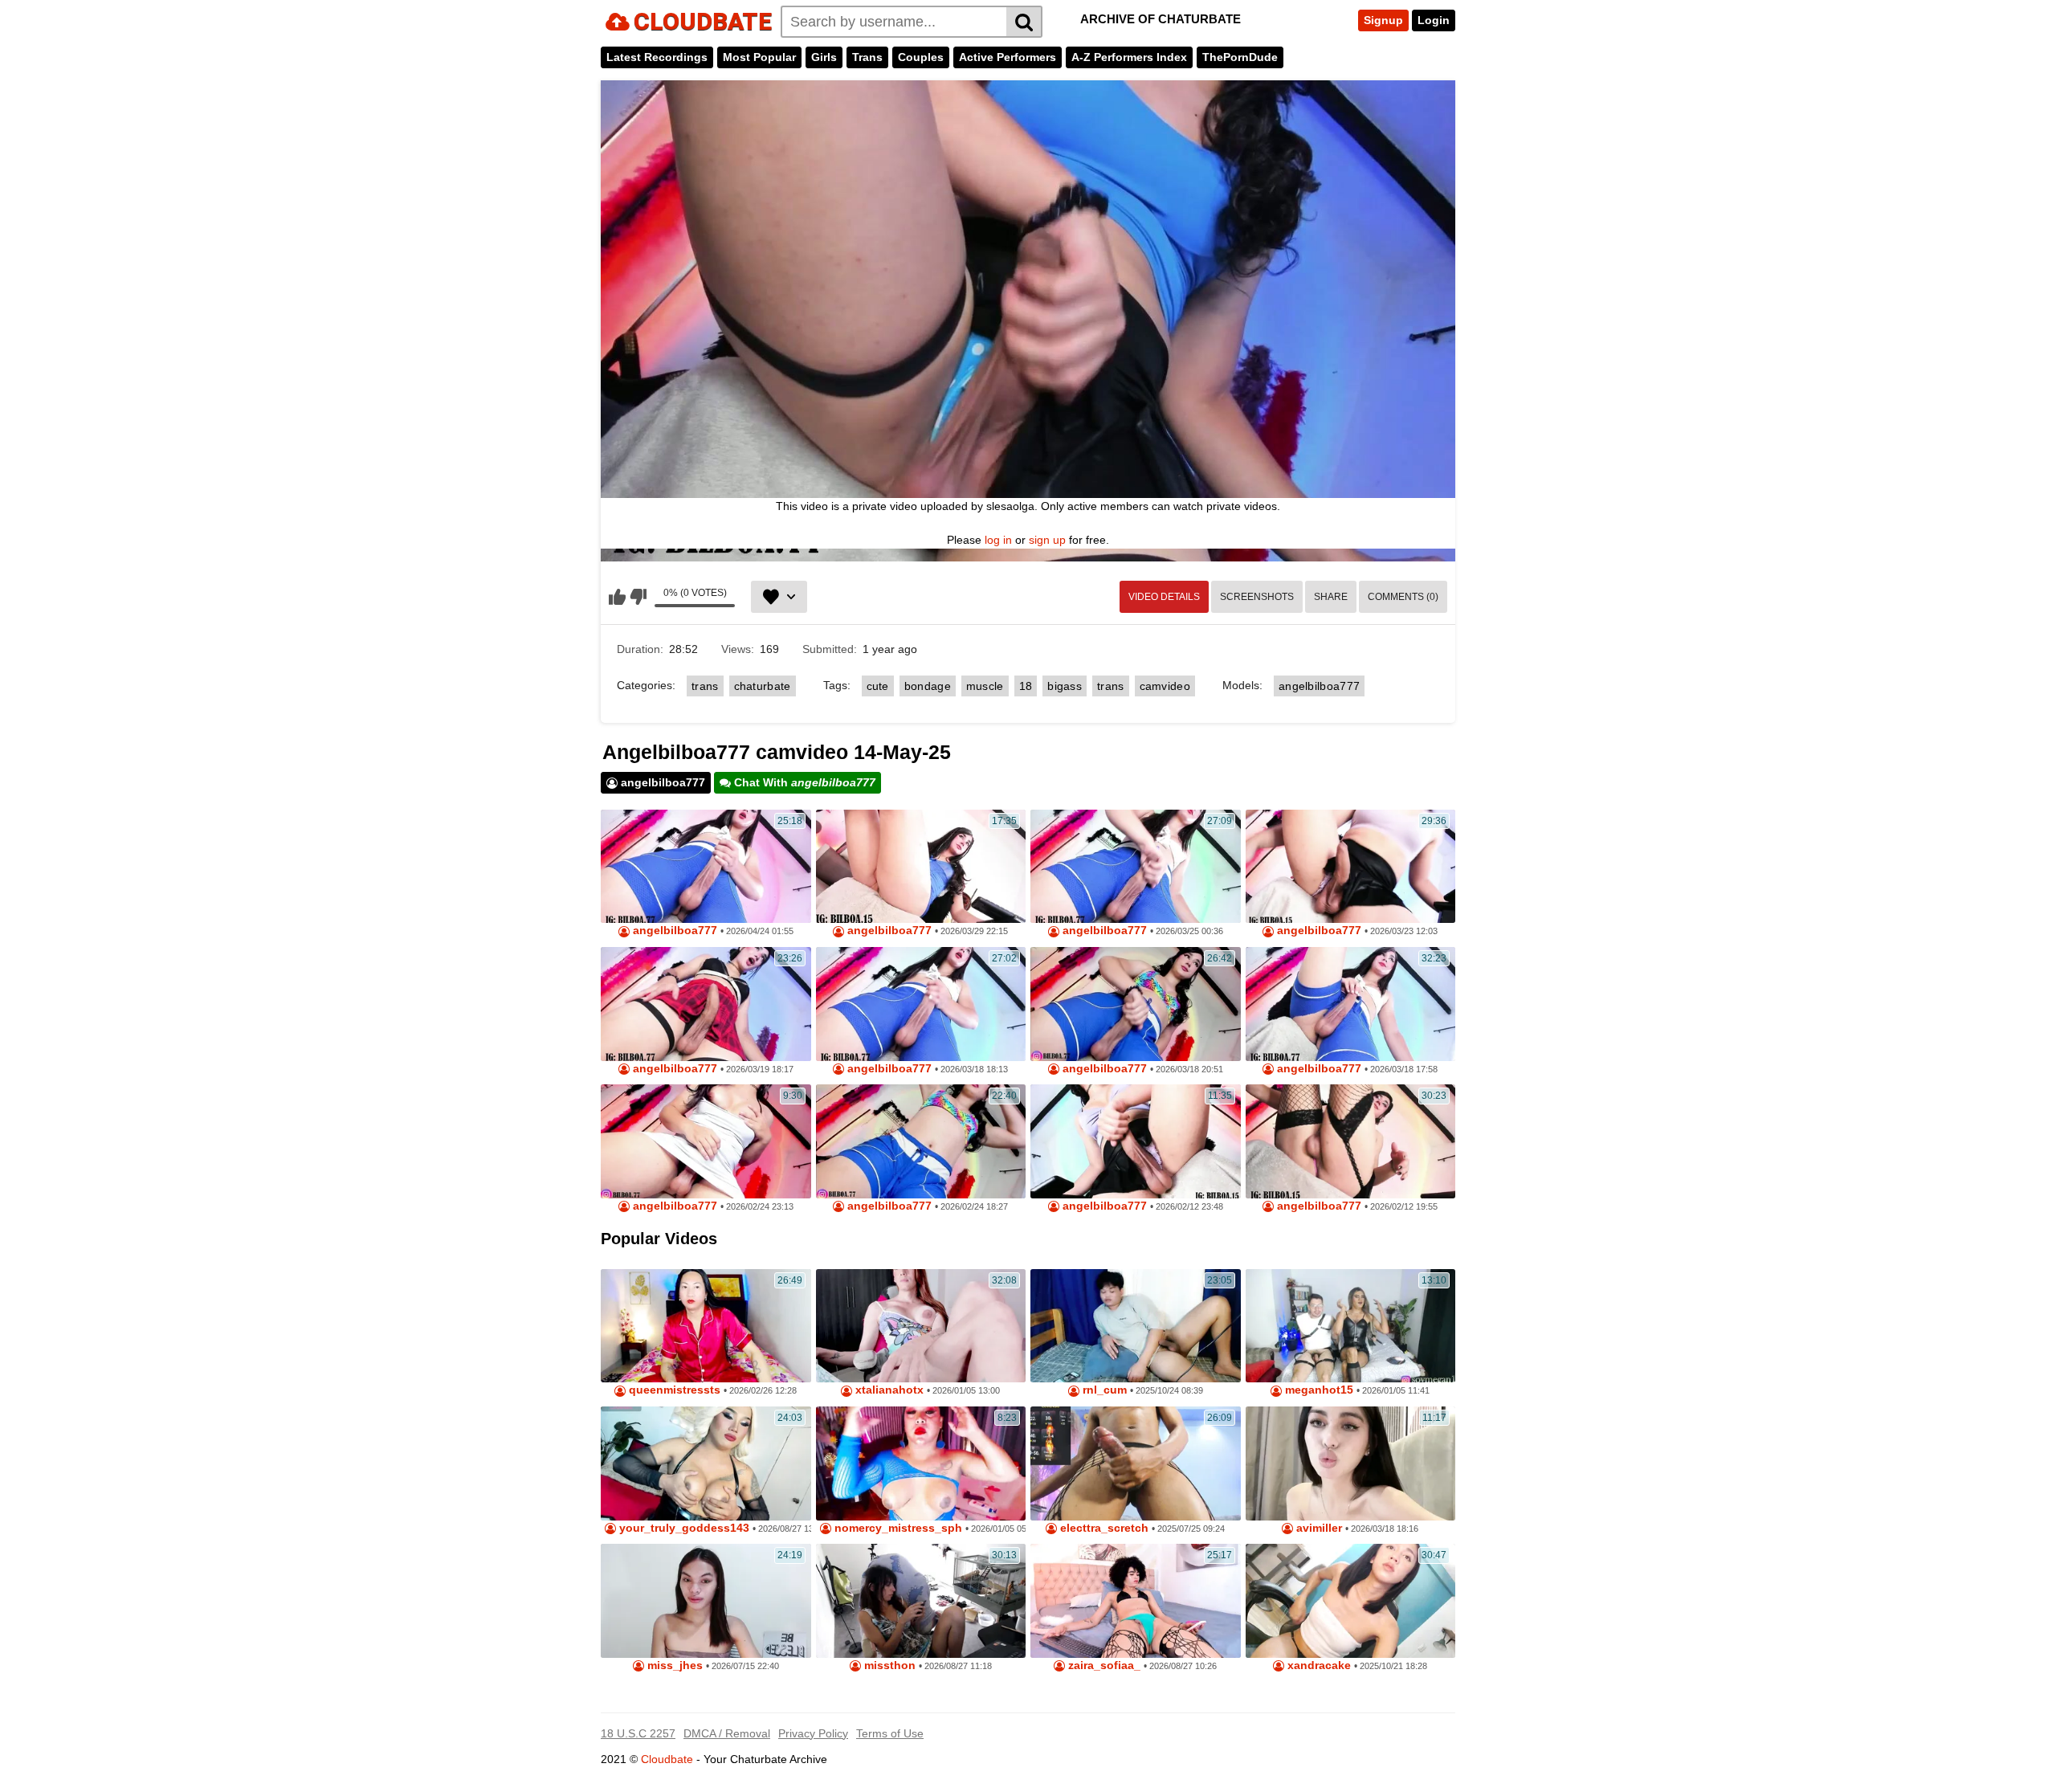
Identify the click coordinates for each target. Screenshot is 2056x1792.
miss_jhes (673, 1665)
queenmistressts (673, 1390)
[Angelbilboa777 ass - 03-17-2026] (1351, 1004)
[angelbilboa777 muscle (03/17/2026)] (1136, 1004)
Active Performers (1008, 57)
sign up (1047, 540)
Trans (867, 57)
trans (705, 686)
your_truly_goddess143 (683, 1528)
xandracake (1318, 1665)
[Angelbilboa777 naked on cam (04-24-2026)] (706, 867)
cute (878, 686)
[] (1024, 22)
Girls (824, 57)
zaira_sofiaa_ (1103, 1665)
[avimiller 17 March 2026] (1351, 1463)
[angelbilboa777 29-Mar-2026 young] (921, 867)
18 (1026, 686)
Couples (921, 57)
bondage (928, 686)
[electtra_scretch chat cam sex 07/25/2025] (1136, 1463)
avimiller (1318, 1528)
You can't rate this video (617, 597)
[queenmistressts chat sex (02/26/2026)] (706, 1326)
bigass (1065, 686)
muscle (985, 686)
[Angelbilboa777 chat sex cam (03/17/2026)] (921, 1004)
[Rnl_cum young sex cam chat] (1136, 1326)
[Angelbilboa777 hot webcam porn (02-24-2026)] (921, 1141)
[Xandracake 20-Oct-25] (1351, 1601)
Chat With (803, 782)
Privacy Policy (813, 1733)
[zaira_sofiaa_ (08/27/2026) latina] (1136, 1601)
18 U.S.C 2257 (638, 1733)
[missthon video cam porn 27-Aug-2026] (921, 1601)
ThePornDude (1240, 57)
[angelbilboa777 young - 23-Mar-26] (1351, 867)
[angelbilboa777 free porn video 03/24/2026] (1136, 867)
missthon (888, 1665)
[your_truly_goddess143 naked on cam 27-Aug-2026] (706, 1463)
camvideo (1165, 686)
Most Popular (759, 57)
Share (1331, 597)
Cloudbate (667, 1759)
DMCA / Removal (727, 1733)
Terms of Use (890, 1733)
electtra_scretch (1103, 1528)
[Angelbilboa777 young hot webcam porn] (706, 1141)
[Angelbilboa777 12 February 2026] (1351, 1141)
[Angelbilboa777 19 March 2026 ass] (706, 1004)
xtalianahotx (888, 1390)
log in (998, 540)
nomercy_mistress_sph (897, 1528)
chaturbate (763, 686)
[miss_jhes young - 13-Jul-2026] (706, 1601)
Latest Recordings (657, 57)
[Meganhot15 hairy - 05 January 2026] (1351, 1326)
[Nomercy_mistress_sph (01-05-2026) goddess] (921, 1463)
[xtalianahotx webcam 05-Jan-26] (921, 1326)
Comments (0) (1403, 597)
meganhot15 (1318, 1390)
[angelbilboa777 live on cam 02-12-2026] (1136, 1141)
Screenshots (1257, 597)
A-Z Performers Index (1129, 57)
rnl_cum (1103, 1390)
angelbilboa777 (1319, 686)
